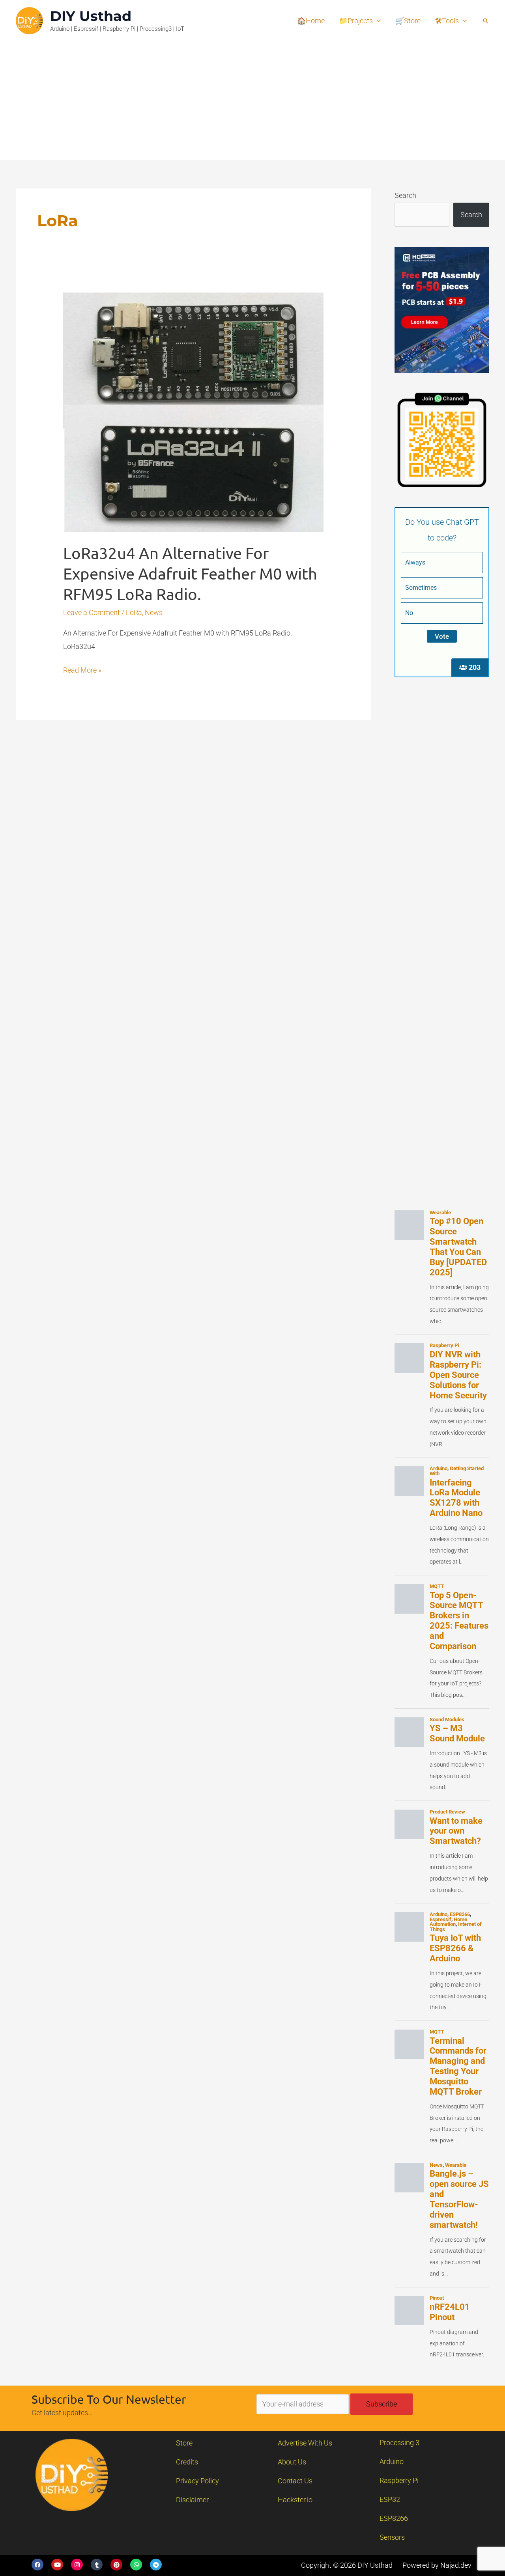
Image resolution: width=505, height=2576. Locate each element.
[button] (486, 21)
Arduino (392, 2461)
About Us (292, 2462)
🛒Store (408, 21)
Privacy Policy (197, 2481)
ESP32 (390, 2499)
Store (184, 2443)
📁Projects (356, 21)
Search (405, 195)
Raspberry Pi (399, 2480)
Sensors (392, 2537)
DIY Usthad (91, 16)
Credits (187, 2462)
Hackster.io (295, 2500)
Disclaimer (192, 2500)
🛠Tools (447, 21)
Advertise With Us (305, 2443)
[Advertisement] (252, 101)
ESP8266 (394, 2518)
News (154, 612)
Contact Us (295, 2481)
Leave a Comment (92, 612)
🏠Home (311, 21)
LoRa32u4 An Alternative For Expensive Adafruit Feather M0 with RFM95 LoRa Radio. (190, 573)
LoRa (134, 612)
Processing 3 (399, 2443)
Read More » (82, 669)
